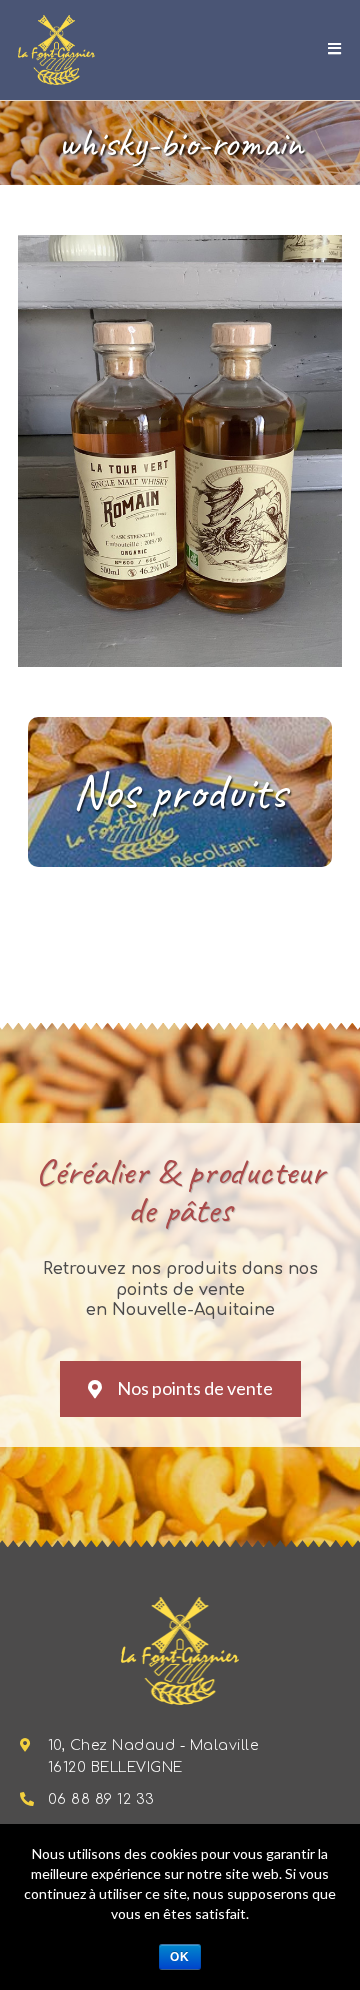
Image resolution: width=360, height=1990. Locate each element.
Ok (180, 1957)
